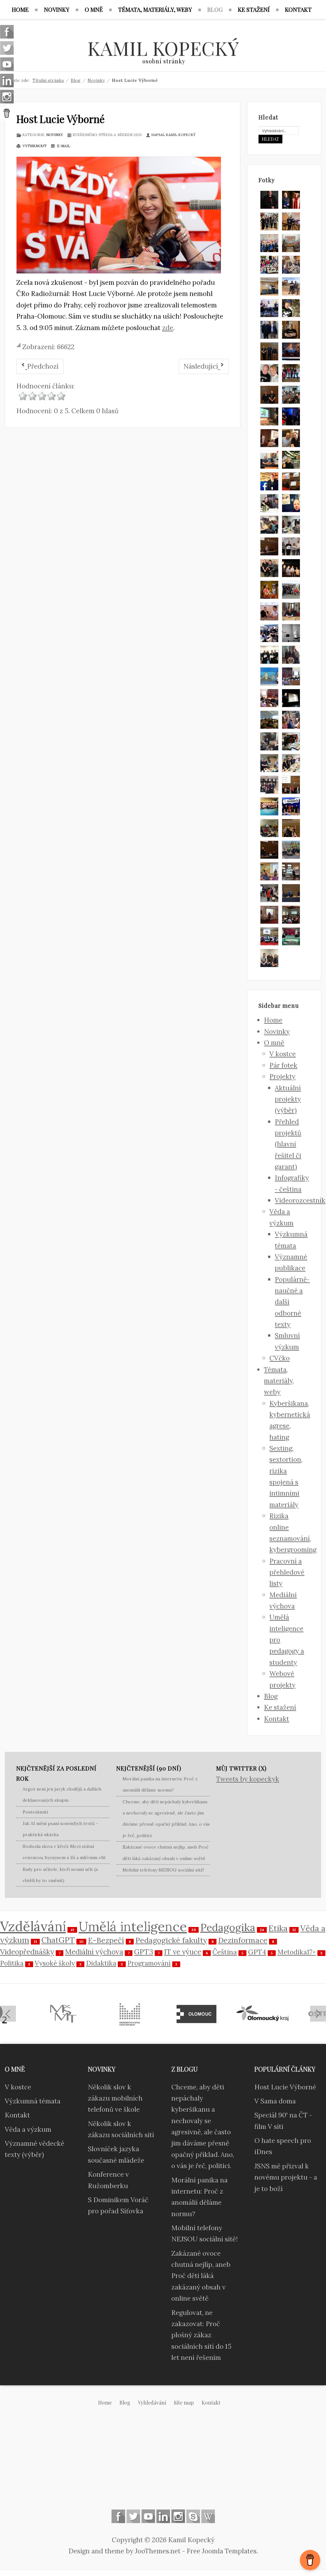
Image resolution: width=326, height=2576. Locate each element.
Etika (278, 1928)
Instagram (178, 2516)
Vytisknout (34, 146)
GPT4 (257, 1952)
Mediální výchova (94, 1952)
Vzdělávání (33, 1926)
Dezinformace (243, 1940)
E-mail (63, 146)
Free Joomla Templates (222, 2551)
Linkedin (163, 2516)
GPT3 (144, 1952)
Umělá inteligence (133, 1926)
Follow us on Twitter (133, 2516)
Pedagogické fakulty (171, 1940)
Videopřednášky (27, 1952)
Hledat (270, 139)
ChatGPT (58, 1940)
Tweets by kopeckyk (248, 1779)
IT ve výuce (183, 1952)
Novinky (55, 135)
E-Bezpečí (106, 1940)
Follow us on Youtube (148, 2516)
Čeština (225, 1952)
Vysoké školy (55, 1963)
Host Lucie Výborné (60, 119)
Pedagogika (228, 1927)
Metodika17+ (297, 1952)
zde (168, 328)
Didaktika (101, 1963)
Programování (149, 1963)
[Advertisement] (163, 2463)
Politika (12, 1963)
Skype (193, 2516)
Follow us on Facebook (118, 2516)
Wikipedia (208, 2516)
